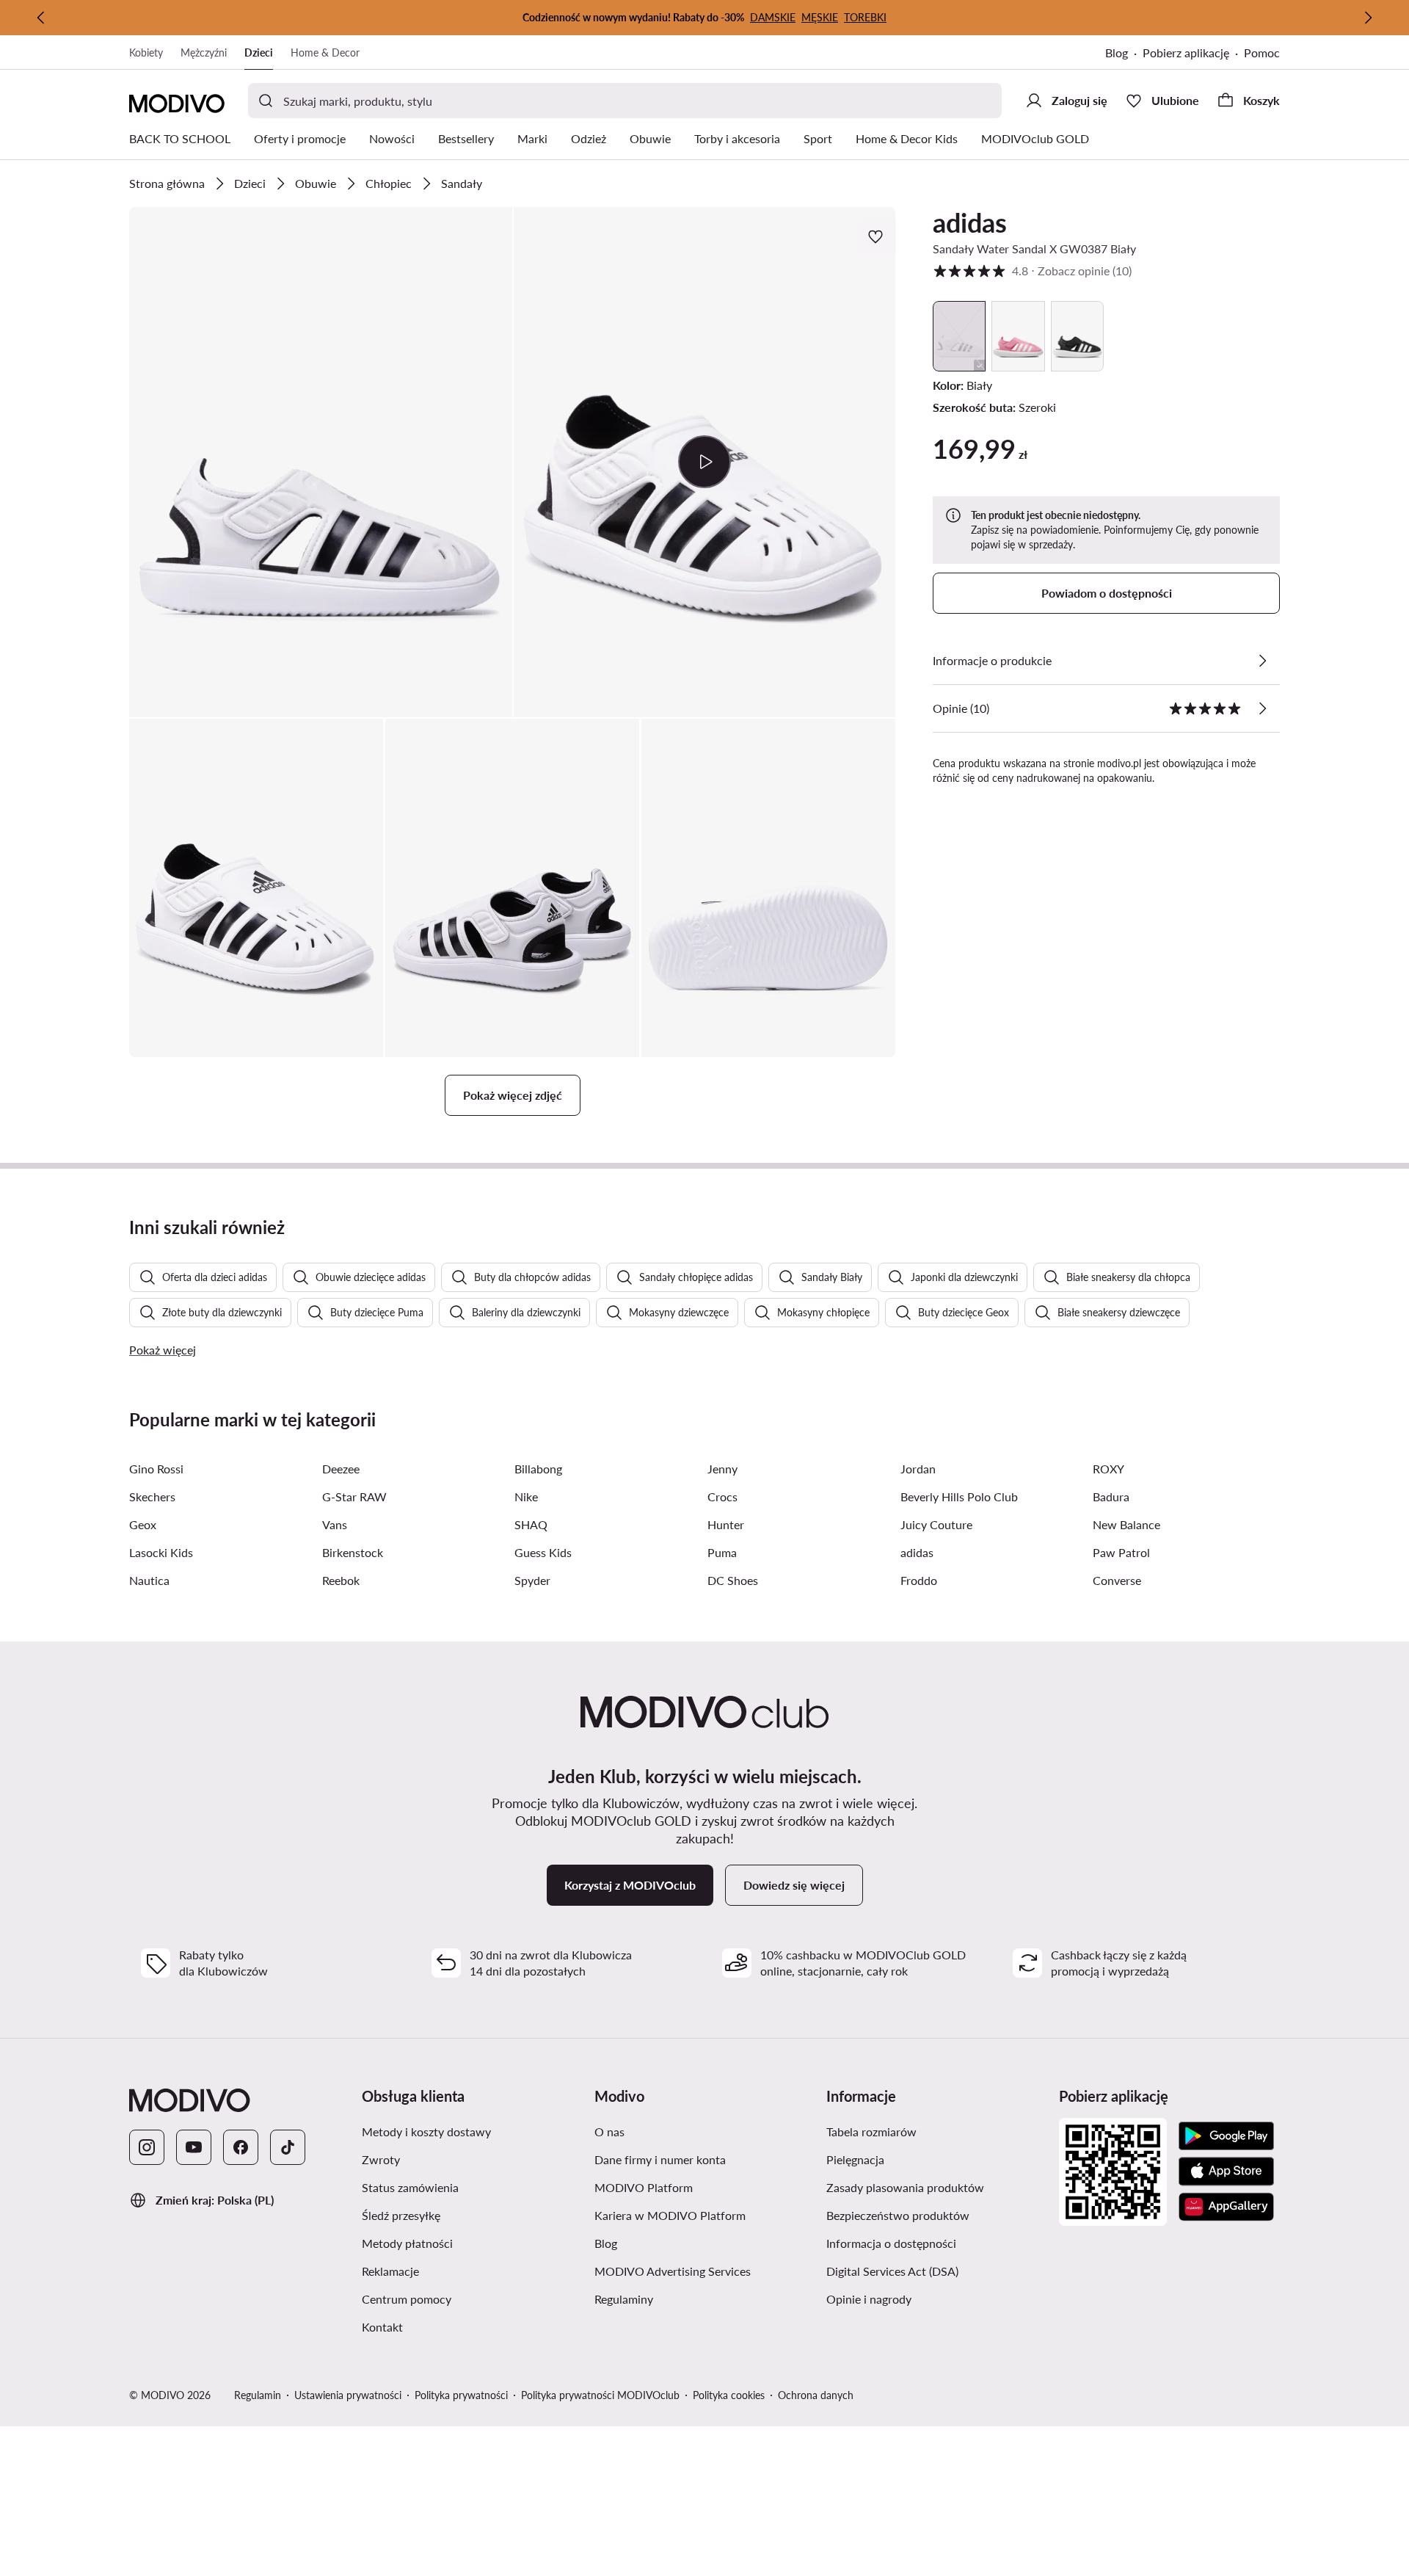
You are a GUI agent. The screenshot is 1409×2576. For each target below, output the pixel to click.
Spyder (532, 1580)
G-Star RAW (354, 1496)
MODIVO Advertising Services (673, 2271)
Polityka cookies (729, 2395)
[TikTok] (288, 2147)
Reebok (341, 1580)
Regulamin (258, 2395)
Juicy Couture (936, 1524)
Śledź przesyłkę (401, 2215)
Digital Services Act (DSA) (892, 2271)
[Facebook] (241, 2147)
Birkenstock (353, 1552)
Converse (1117, 1580)
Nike (526, 1496)
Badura (1111, 1496)
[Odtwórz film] (705, 462)
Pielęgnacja (855, 2159)
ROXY (1108, 1469)
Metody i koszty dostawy (426, 2131)
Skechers (152, 1496)
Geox (143, 1524)
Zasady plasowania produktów (905, 2187)
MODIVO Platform (644, 2187)
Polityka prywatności (461, 2395)
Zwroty (381, 2159)
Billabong (538, 1469)
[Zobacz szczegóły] (1262, 661)
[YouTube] (194, 2147)
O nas (609, 2131)
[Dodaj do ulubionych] (877, 236)
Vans (335, 1524)
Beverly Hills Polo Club (959, 1496)
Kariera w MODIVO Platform (670, 2215)
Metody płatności (407, 2243)
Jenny (722, 1469)
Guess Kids (543, 1552)
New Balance (1126, 1524)
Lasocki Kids (161, 1552)
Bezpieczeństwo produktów (898, 2215)
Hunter (726, 1524)
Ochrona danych (816, 2395)
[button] (321, 462)
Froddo (919, 1580)
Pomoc (1262, 52)
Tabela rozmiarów (871, 2131)
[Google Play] (1226, 2136)
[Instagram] (147, 2147)
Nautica (149, 1580)
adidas (970, 222)
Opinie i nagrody (869, 2299)
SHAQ (531, 1524)
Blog (1117, 52)
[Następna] (1368, 18)
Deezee (341, 1469)
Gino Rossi (156, 1469)
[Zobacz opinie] (1262, 708)
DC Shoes (733, 1580)
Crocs (722, 1496)
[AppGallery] (1226, 2207)
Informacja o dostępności (891, 2243)
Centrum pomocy (407, 2299)
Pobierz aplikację (1186, 52)
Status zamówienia (410, 2187)
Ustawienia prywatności (348, 2395)
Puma (722, 1552)
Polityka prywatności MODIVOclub (600, 2395)
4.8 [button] (1032, 271)
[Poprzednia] (41, 18)
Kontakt (382, 2327)
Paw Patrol (1121, 1552)
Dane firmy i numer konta (660, 2159)
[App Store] (1226, 2172)
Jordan (918, 1469)
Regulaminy (624, 2299)
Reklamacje (390, 2271)
